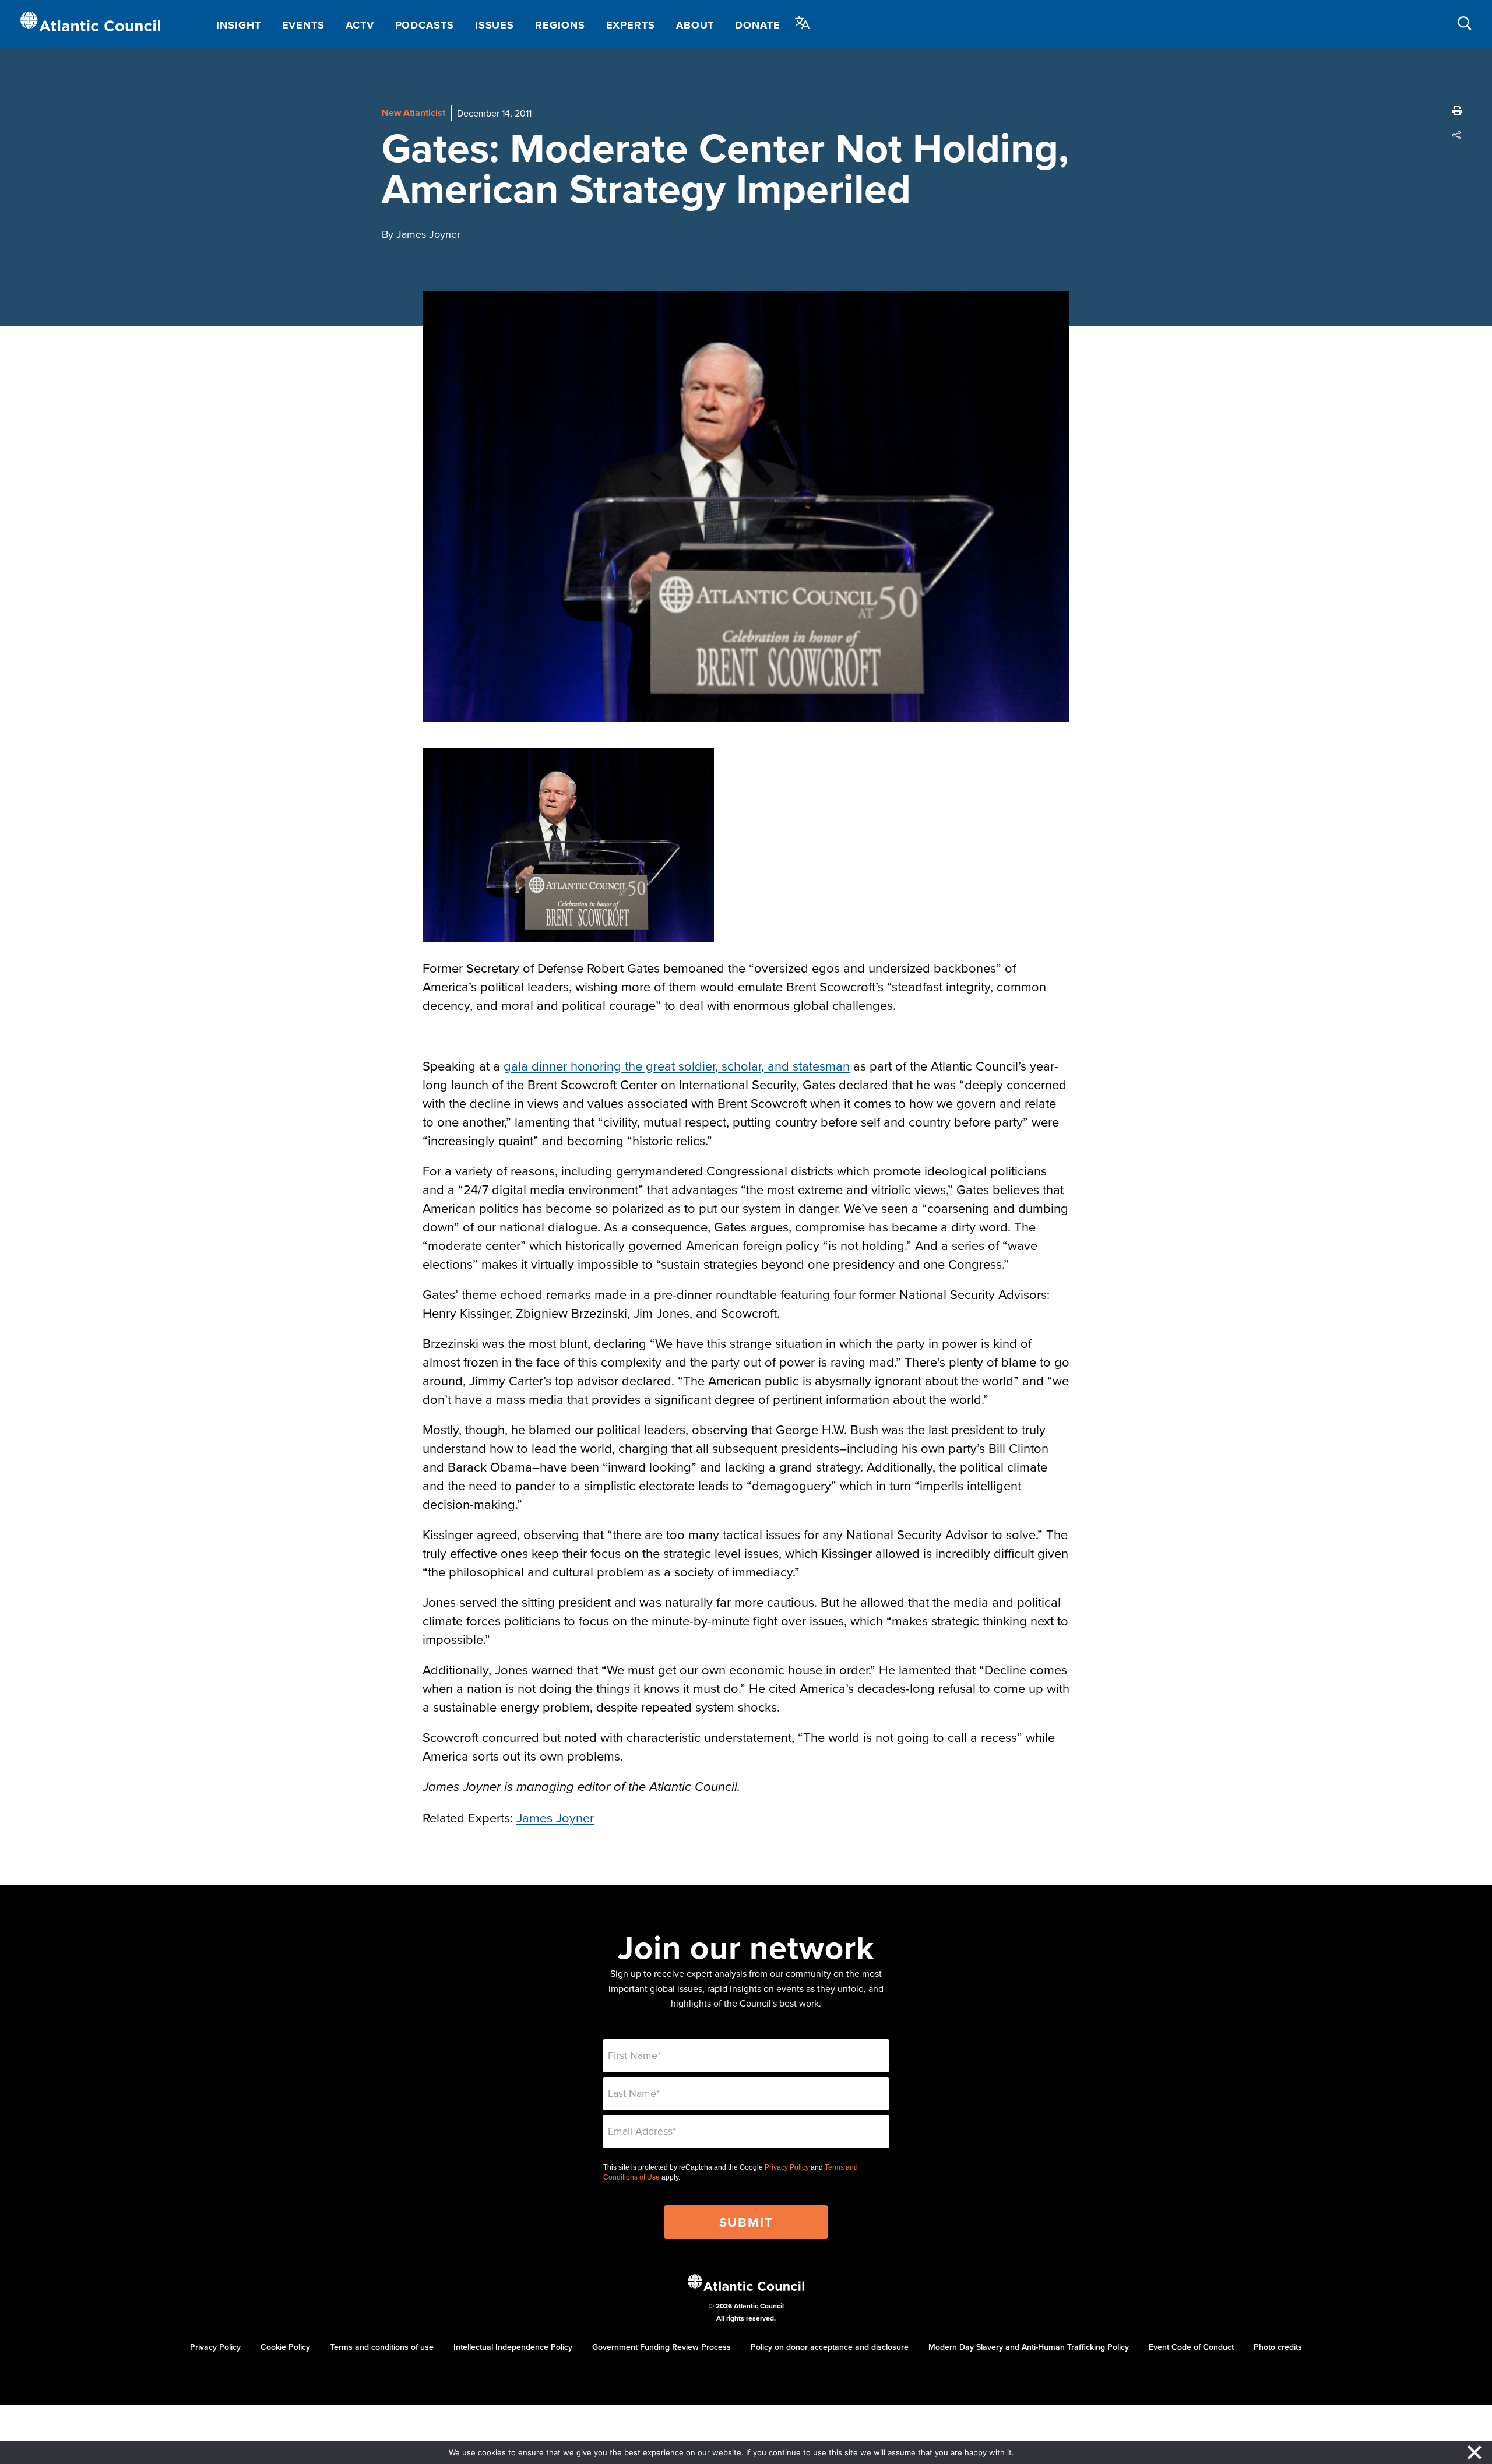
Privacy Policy (787, 2167)
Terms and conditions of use (382, 2347)
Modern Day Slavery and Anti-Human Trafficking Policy (1029, 2347)
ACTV (360, 25)
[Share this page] (1457, 135)
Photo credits (1278, 2347)
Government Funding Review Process (661, 2347)
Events (303, 25)
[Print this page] (1457, 111)
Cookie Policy (285, 2347)
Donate (757, 25)
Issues (495, 25)
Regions (560, 25)
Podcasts (425, 25)
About (695, 25)
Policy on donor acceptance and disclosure (830, 2347)
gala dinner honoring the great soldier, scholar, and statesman (677, 1066)
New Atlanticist (414, 113)
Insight (238, 25)
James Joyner (555, 1817)
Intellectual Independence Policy (513, 2347)
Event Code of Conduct (1191, 2347)
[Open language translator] (803, 23)
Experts (631, 25)
